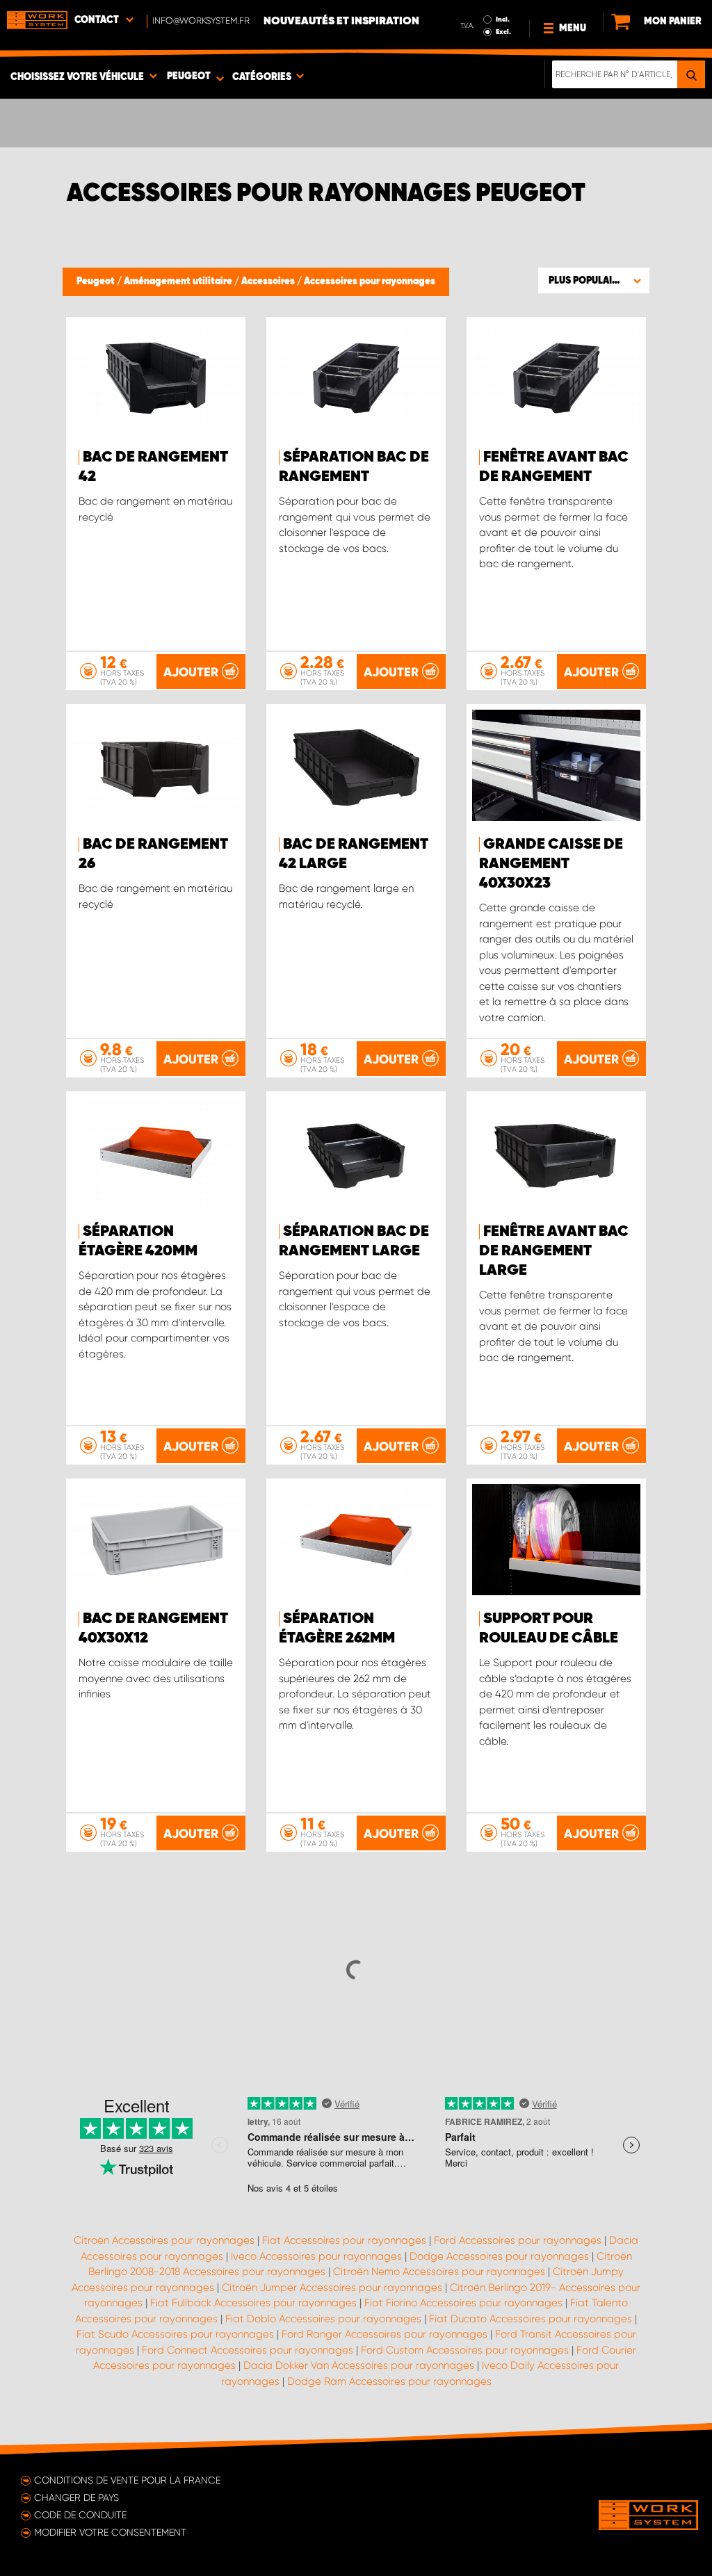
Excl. (503, 32)
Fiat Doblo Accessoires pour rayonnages (323, 2319)
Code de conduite (80, 2515)
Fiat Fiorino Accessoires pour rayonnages (463, 2303)
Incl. (503, 19)
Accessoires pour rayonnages (370, 282)
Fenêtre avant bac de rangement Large (554, 1251)
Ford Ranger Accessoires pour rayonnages (385, 2334)
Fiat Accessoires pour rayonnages (344, 2240)
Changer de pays (76, 2497)
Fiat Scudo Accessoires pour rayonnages (175, 2334)
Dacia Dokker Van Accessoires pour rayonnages (359, 2365)
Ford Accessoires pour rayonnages (518, 2240)
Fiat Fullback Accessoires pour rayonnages (253, 2303)
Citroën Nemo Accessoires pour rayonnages (439, 2272)
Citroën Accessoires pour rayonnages (164, 2240)
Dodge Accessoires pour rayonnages (499, 2256)
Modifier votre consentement (110, 2532)
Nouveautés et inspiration (341, 22)
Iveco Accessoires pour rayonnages (316, 2256)
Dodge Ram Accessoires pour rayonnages (389, 2381)
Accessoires (269, 282)
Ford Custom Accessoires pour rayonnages (465, 2350)
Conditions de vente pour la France (127, 2480)
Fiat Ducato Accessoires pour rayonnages (531, 2319)
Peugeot (97, 282)
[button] (594, 280)
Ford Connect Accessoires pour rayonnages (248, 2350)
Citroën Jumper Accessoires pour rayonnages (332, 2288)
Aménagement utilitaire (179, 282)
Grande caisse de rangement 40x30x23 (551, 864)
